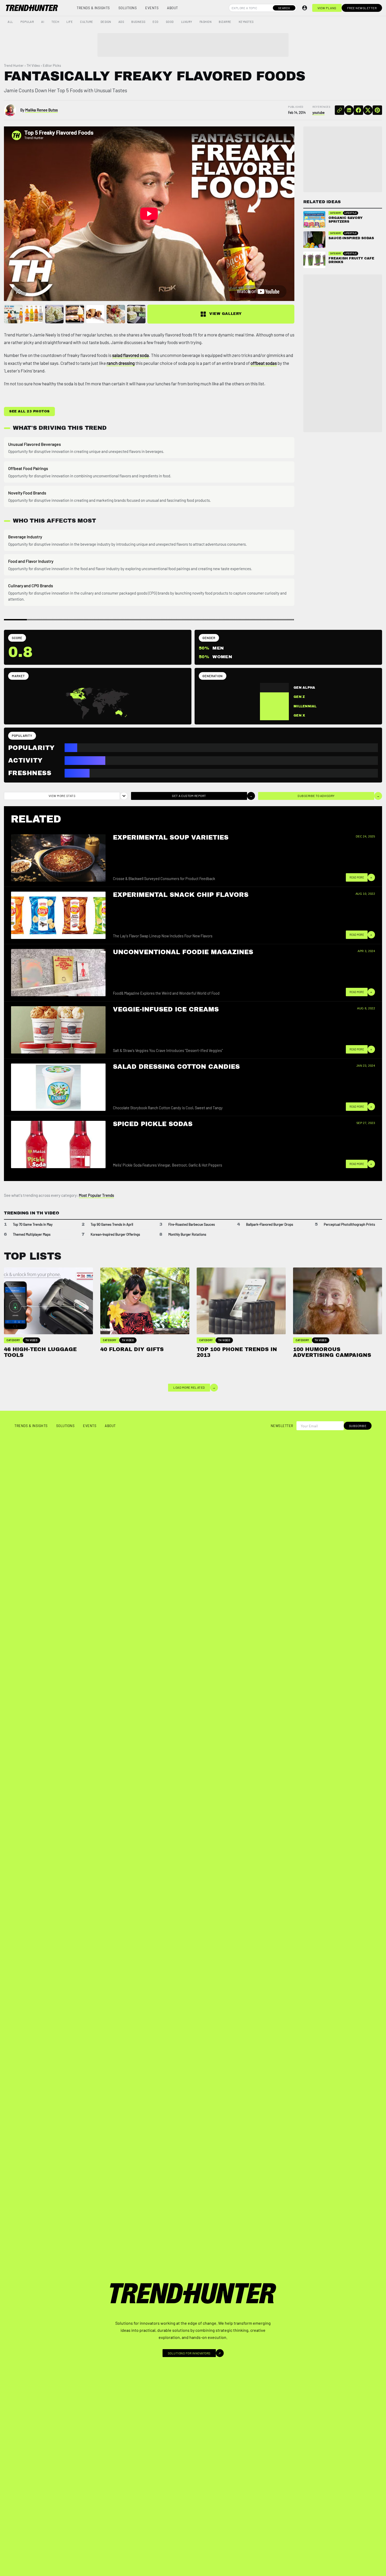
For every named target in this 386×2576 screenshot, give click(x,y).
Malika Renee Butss (41, 110)
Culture (87, 22)
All (10, 22)
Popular (27, 22)
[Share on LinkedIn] (349, 110)
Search (284, 8)
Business (138, 22)
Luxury (187, 22)
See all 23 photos (29, 411)
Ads (121, 22)
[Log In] (305, 8)
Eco (156, 22)
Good (170, 22)
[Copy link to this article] (340, 110)
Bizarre (225, 22)
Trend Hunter (14, 65)
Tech (55, 22)
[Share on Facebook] (358, 110)
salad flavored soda (131, 355)
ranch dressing (121, 363)
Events (152, 8)
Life (70, 22)
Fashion (206, 22)
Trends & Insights (93, 8)
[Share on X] (368, 110)
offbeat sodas (264, 363)
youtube (319, 113)
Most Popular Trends (96, 1195)
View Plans (327, 8)
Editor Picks (52, 65)
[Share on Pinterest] (377, 110)
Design (106, 22)
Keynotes (246, 22)
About (173, 8)
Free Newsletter (362, 8)
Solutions (128, 8)
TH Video (33, 65)
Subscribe (358, 1426)
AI (43, 22)
